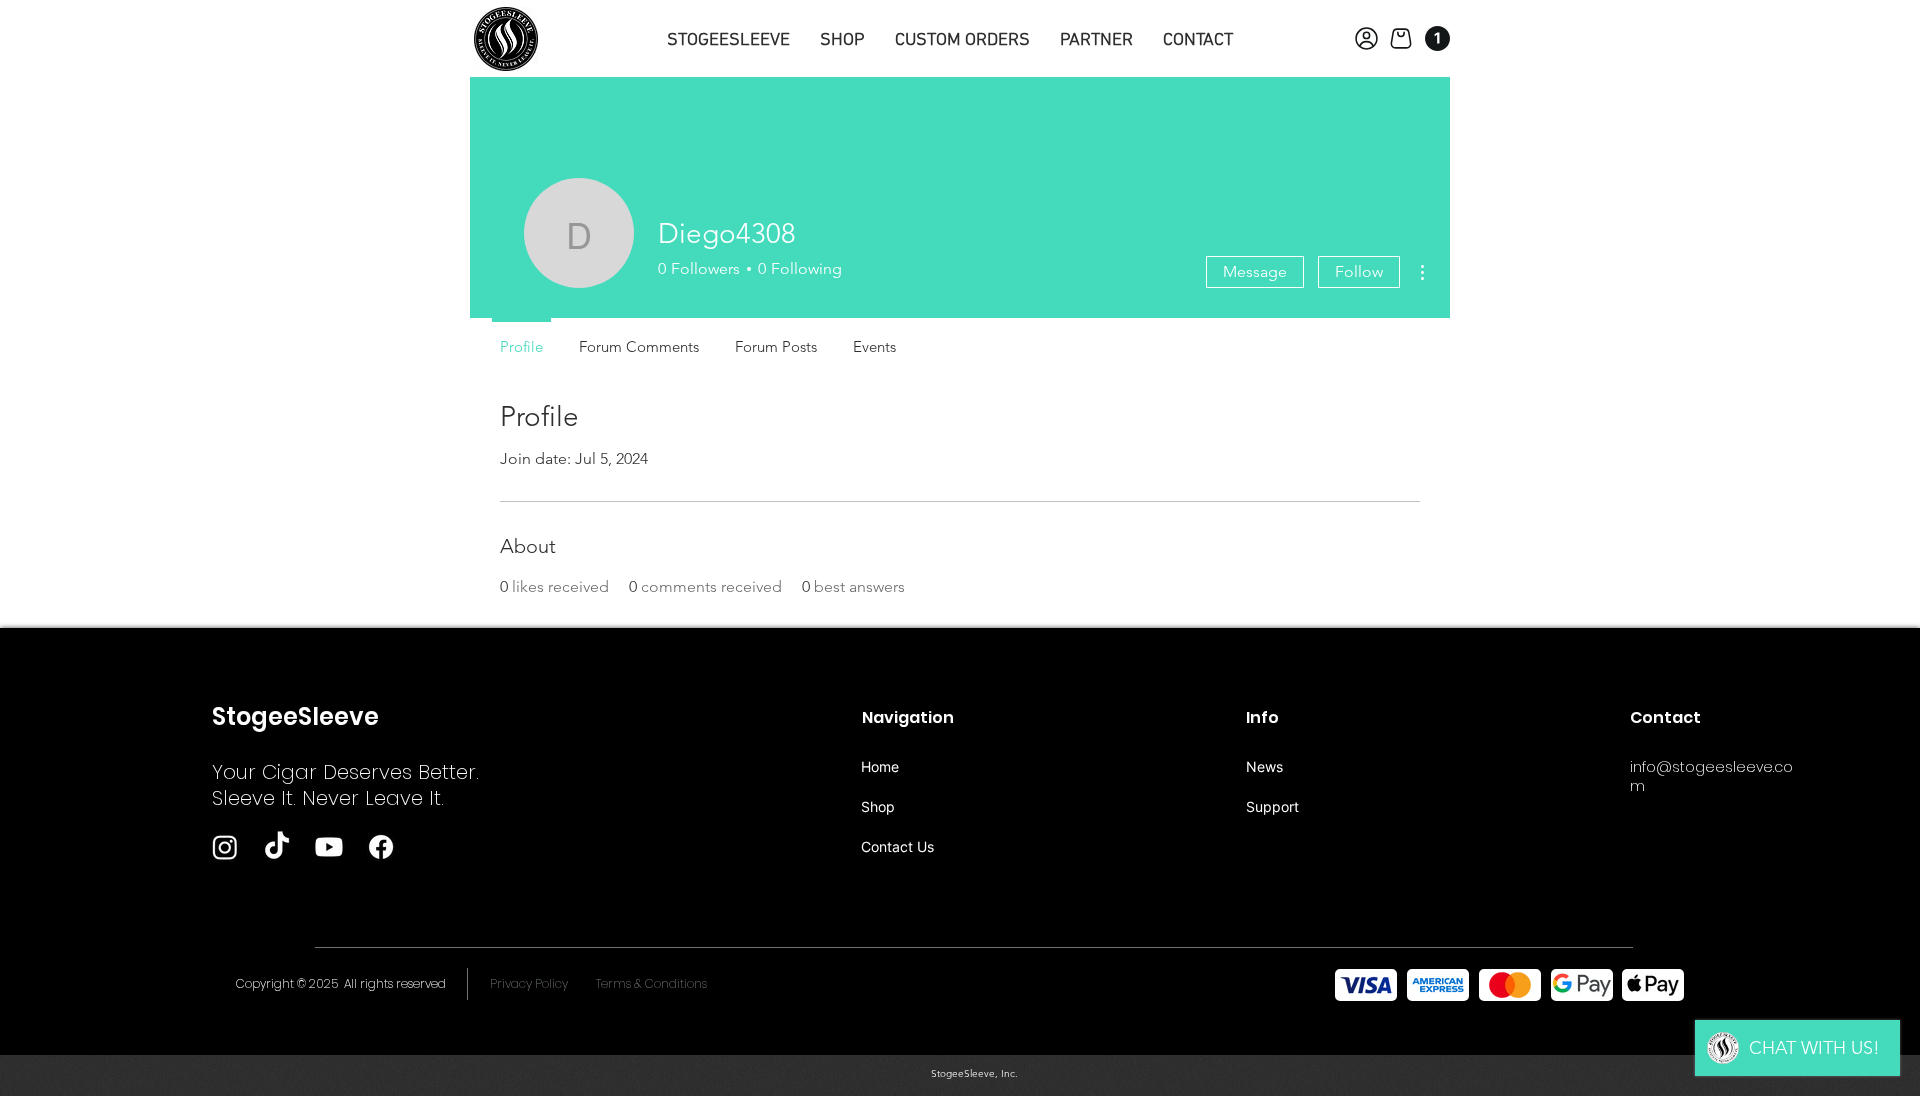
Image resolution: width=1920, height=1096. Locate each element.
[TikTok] (277, 847)
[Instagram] (225, 847)
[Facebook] (381, 847)
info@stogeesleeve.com (1711, 776)
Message (1255, 271)
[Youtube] (329, 847)
